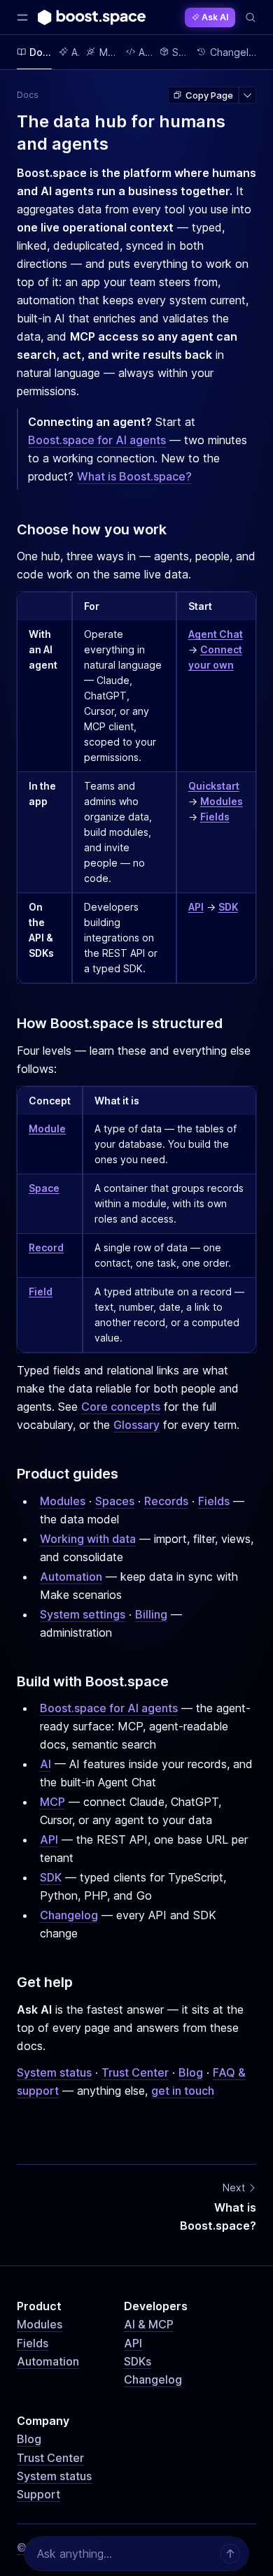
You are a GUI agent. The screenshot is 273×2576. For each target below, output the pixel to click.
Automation (71, 1577)
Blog (191, 2072)
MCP (52, 1802)
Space (44, 1188)
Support (38, 2494)
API (196, 907)
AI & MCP (149, 2324)
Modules (222, 801)
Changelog (69, 1915)
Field (41, 1291)
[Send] (230, 2554)
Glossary (136, 1425)
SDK (228, 907)
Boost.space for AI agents (97, 440)
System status (54, 2072)
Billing (151, 1614)
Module (47, 1129)
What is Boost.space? (134, 476)
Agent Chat (216, 634)
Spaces (115, 1501)
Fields (215, 817)
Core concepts (121, 1407)
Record (46, 1247)
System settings (83, 1614)
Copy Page (209, 95)
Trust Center (135, 2072)
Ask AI (215, 17)
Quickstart (214, 786)
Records (166, 1501)
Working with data (88, 1539)
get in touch (183, 2091)
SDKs (138, 2361)
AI (45, 1764)
